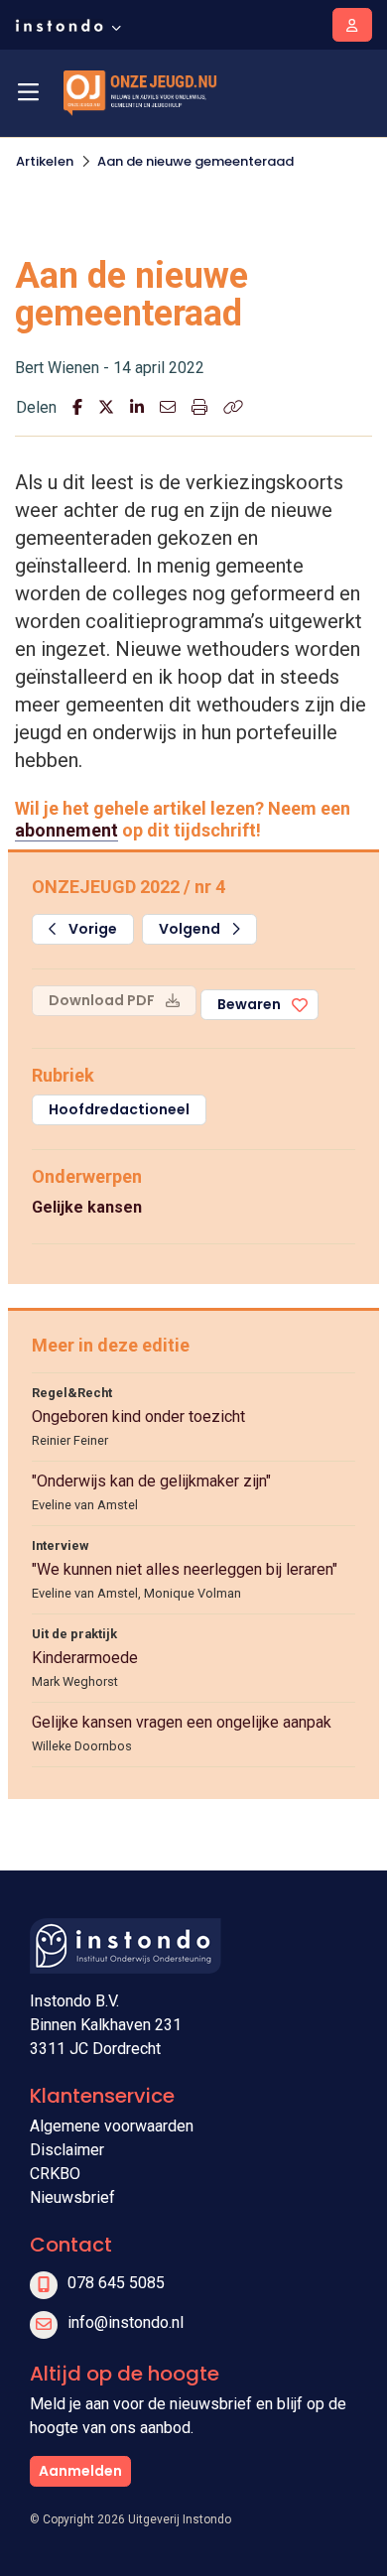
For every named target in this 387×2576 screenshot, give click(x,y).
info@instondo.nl (126, 2322)
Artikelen (45, 161)
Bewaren (249, 1004)
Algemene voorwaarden (112, 2126)
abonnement (66, 830)
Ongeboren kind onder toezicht (138, 1417)
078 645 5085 (116, 2283)
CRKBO (55, 2174)
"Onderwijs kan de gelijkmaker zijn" (151, 1481)
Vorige (91, 929)
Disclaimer (67, 2150)
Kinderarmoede (85, 1658)
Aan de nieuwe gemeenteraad (195, 161)
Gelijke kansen (87, 1207)
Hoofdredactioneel (119, 1109)
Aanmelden (80, 2471)
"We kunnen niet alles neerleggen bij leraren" (185, 1569)
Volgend (191, 929)
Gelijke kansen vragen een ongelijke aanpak (182, 1722)
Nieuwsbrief (72, 2197)
